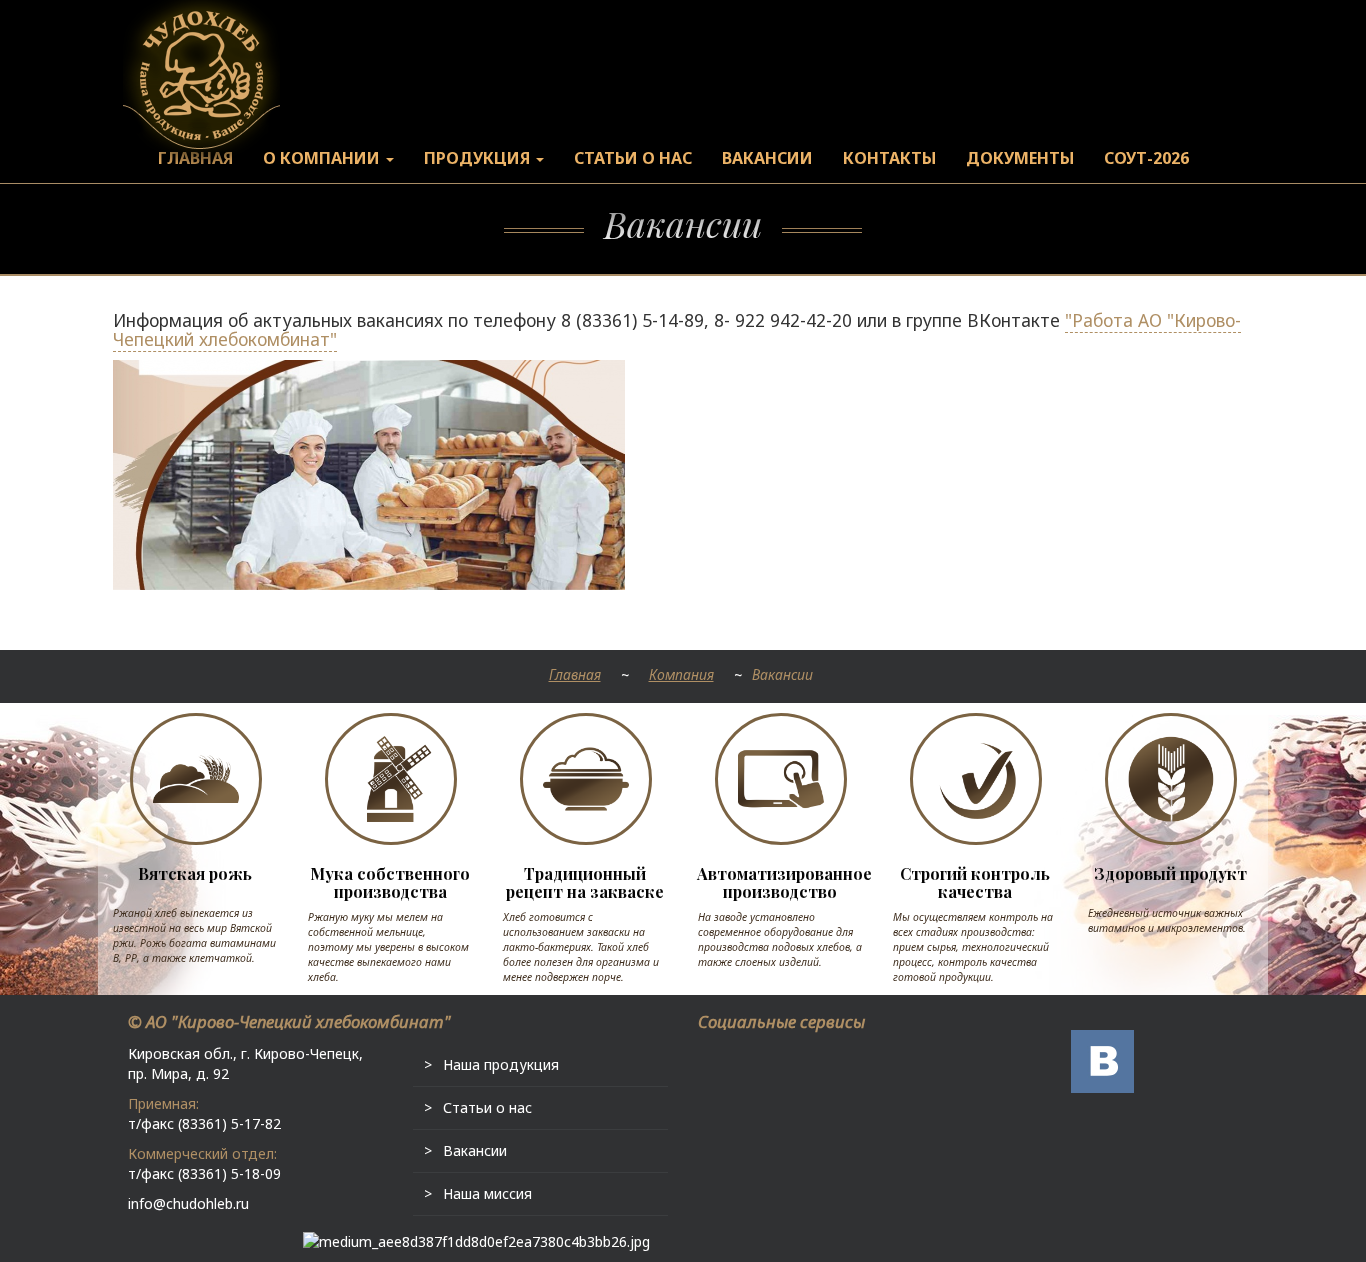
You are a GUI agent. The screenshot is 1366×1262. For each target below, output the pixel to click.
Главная (575, 674)
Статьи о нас (487, 1107)
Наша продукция (501, 1064)
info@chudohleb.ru (188, 1203)
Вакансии (475, 1150)
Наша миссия (487, 1193)
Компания (681, 674)
